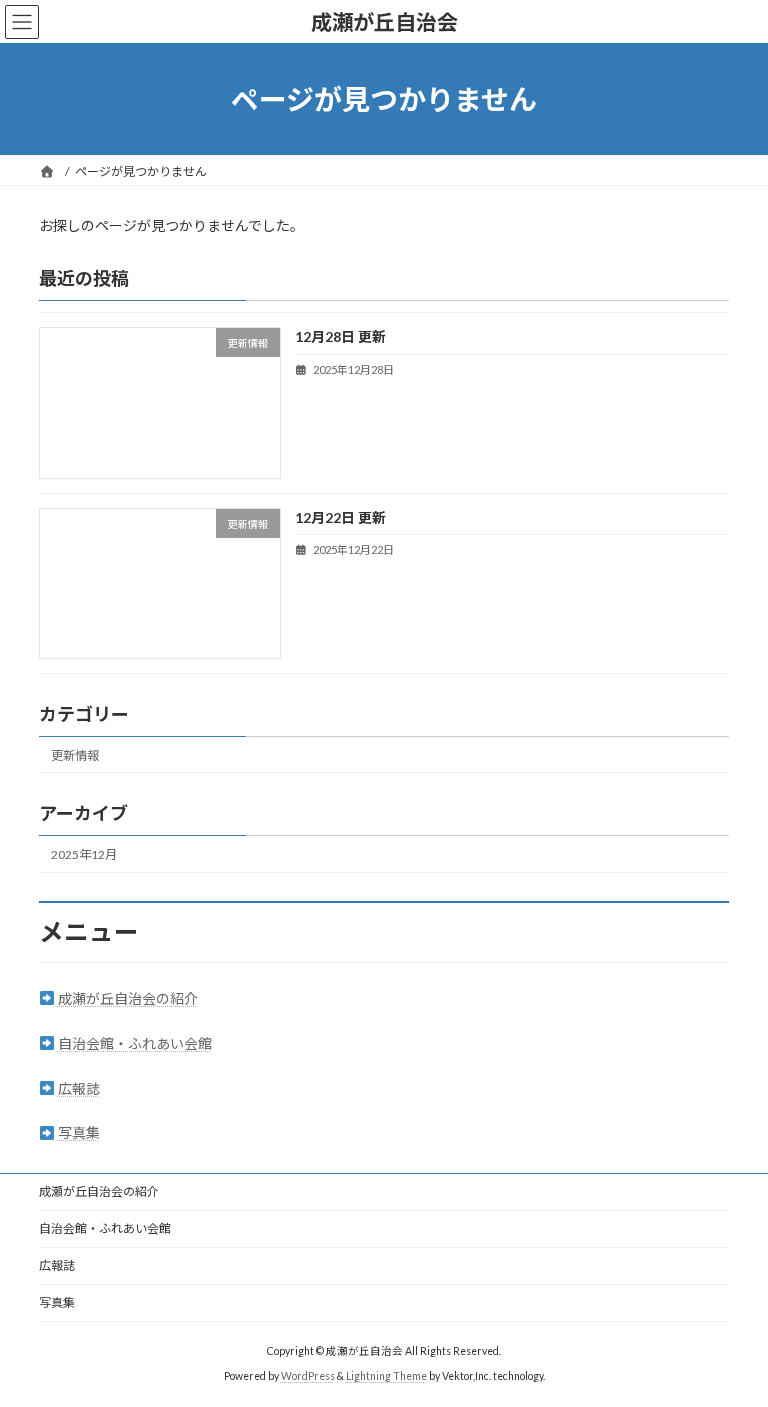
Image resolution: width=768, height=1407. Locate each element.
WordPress (308, 1376)
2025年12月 (84, 854)
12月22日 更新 (340, 517)
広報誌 (79, 1088)
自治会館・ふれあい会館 (135, 1043)
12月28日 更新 (340, 337)
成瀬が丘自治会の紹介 (128, 998)
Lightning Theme (386, 1376)
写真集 (79, 1132)
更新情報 (75, 755)
